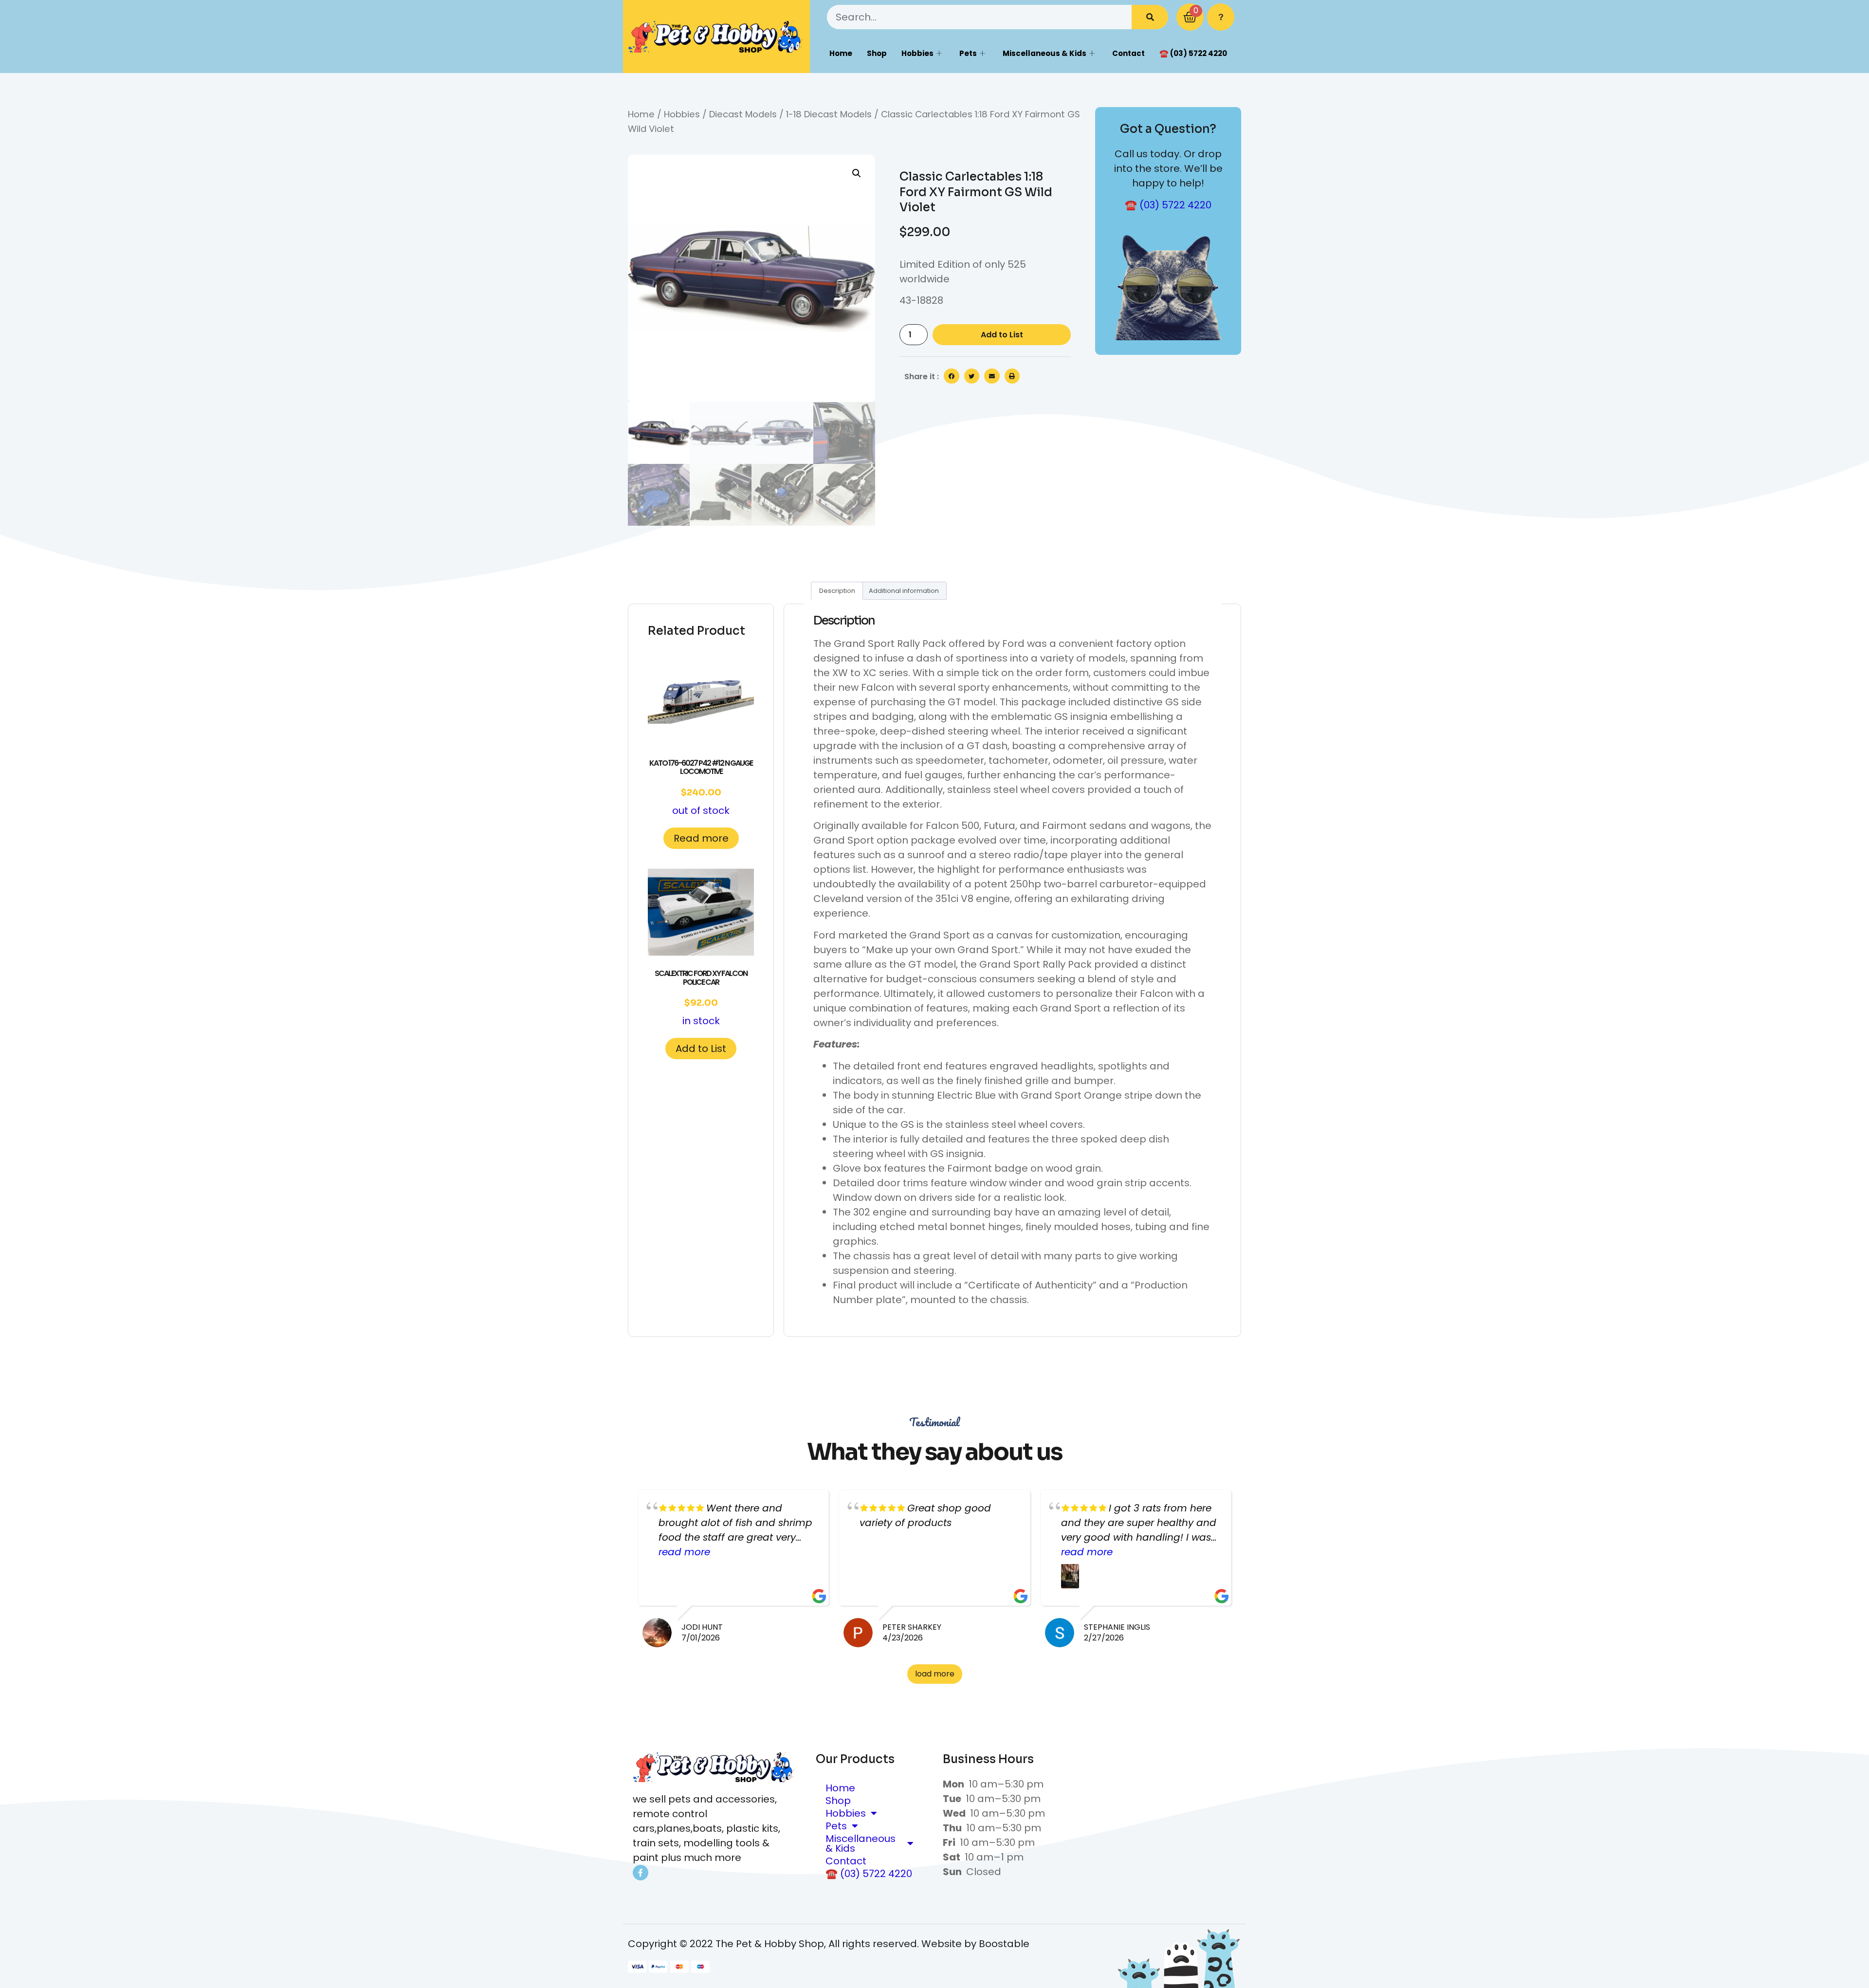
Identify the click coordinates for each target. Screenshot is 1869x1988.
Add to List (1002, 335)
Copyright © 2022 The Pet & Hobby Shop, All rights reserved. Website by (803, 1944)
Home (841, 53)
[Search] (1150, 17)
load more (935, 1674)
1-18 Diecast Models (829, 114)
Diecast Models (743, 114)
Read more (701, 838)
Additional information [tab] (904, 591)
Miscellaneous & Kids (1044, 53)
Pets (968, 53)
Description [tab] (837, 591)
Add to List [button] (701, 1049)
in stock (701, 998)
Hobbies (917, 53)
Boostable (1004, 1944)
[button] (857, 173)
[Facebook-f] (641, 1873)
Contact (1128, 53)
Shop (877, 53)
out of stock (701, 787)
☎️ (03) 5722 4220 (1193, 53)
